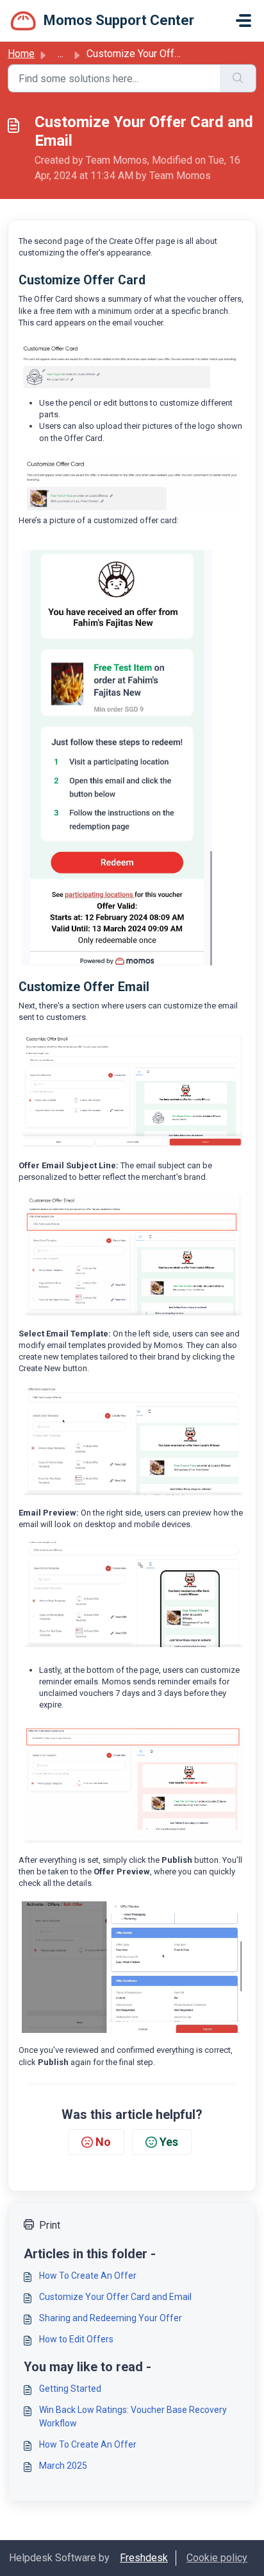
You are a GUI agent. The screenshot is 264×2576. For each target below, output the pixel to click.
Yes (169, 2142)
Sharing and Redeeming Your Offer (111, 2318)
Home (21, 54)
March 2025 (63, 2466)
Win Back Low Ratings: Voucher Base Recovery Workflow (133, 2416)
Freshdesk (144, 2558)
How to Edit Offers (76, 2339)
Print (50, 2225)
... (61, 54)
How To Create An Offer (88, 2276)
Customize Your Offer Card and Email (115, 2297)
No (103, 2142)
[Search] (238, 78)
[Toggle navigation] (243, 21)
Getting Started (70, 2389)
